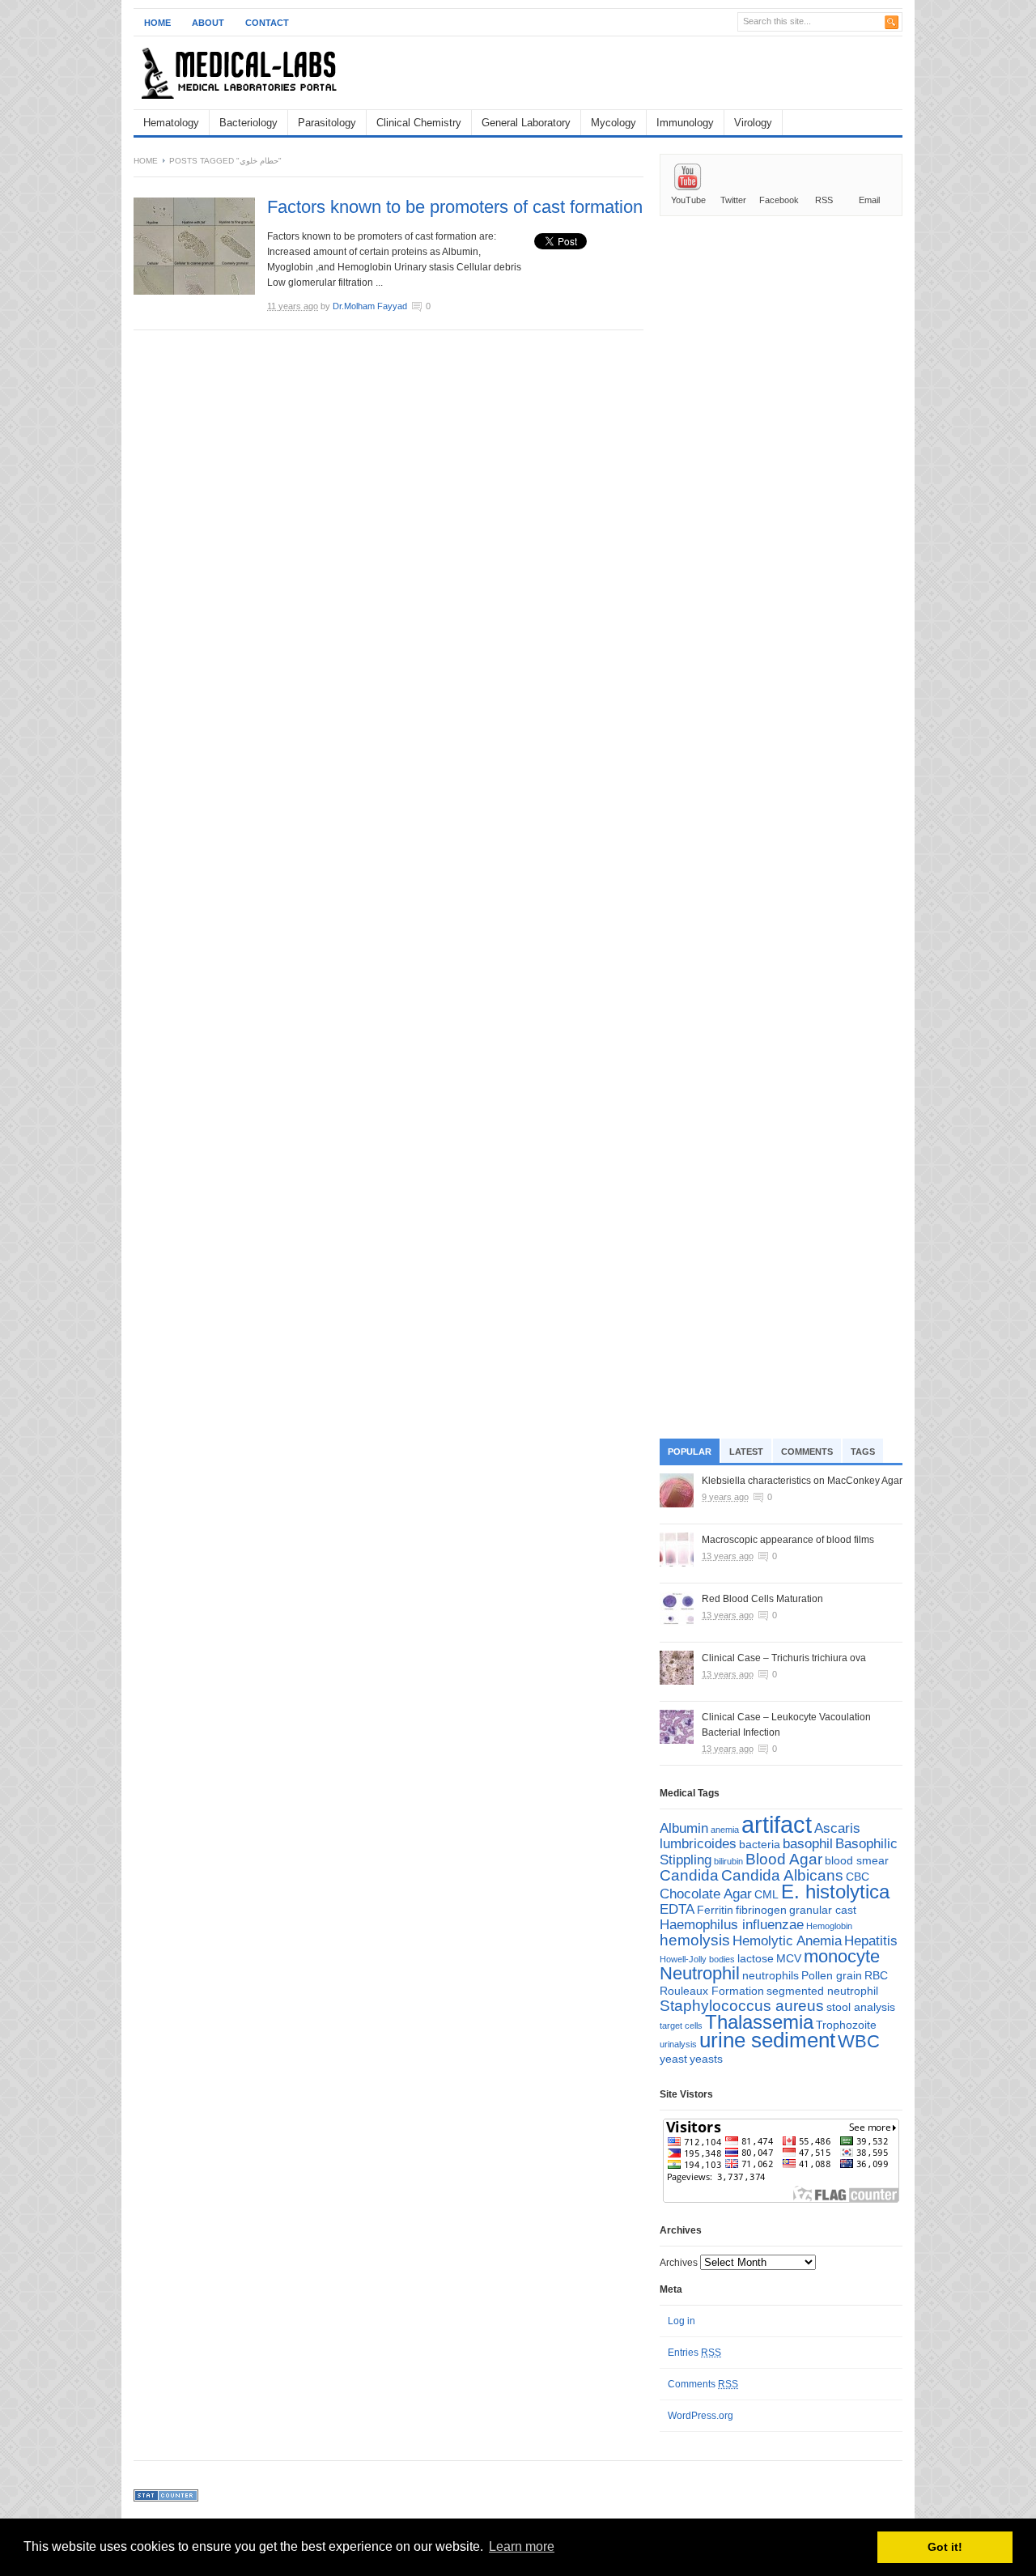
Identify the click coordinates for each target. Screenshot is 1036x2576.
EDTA (677, 1909)
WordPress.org (701, 2416)
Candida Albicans (782, 1875)
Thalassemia (759, 2022)
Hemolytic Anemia (787, 1941)
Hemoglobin (829, 1926)
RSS (824, 200)
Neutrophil (700, 1973)
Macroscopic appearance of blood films (788, 1540)
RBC (876, 1975)
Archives (679, 2263)
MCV (789, 1958)
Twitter (733, 200)
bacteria (760, 1844)
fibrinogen (761, 1910)
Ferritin (715, 1910)
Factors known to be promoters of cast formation (455, 207)
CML (766, 1894)
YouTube (688, 200)
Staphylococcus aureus (742, 2006)
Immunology (685, 123)
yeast (673, 2059)
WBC (859, 2041)
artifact (777, 1824)
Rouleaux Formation (712, 1991)
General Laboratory (526, 123)
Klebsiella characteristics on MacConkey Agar (802, 1481)
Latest (746, 1452)
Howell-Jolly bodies (697, 1959)
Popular (690, 1452)
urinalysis (678, 2044)
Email (869, 200)
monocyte (842, 1956)
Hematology (171, 123)
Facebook (779, 200)
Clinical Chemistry (419, 123)
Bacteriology (248, 123)
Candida (689, 1875)
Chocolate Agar (706, 1894)
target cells (681, 2026)
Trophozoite (846, 2025)
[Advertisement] (713, 73)
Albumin (684, 1828)
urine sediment (767, 2040)
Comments (807, 1452)
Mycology (614, 123)
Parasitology (327, 123)
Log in (681, 2321)
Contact (267, 23)
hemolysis (695, 1940)
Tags (863, 1452)
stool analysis (861, 2007)
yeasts (706, 2059)
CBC (858, 1877)
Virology (753, 123)
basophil (808, 1844)
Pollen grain (832, 1975)
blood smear (857, 1860)
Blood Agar (784, 1859)
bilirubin (728, 1861)
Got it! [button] (945, 2547)
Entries (694, 2353)
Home (157, 23)
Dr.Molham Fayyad (370, 306)
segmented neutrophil (822, 1991)
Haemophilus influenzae (732, 1925)
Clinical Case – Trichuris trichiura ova (784, 1658)
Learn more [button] (522, 2546)
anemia (725, 1830)
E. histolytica (835, 1892)
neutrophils (771, 1975)
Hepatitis (871, 1941)
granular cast (823, 1910)
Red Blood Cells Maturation (762, 1599)
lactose (756, 1958)
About (208, 23)
